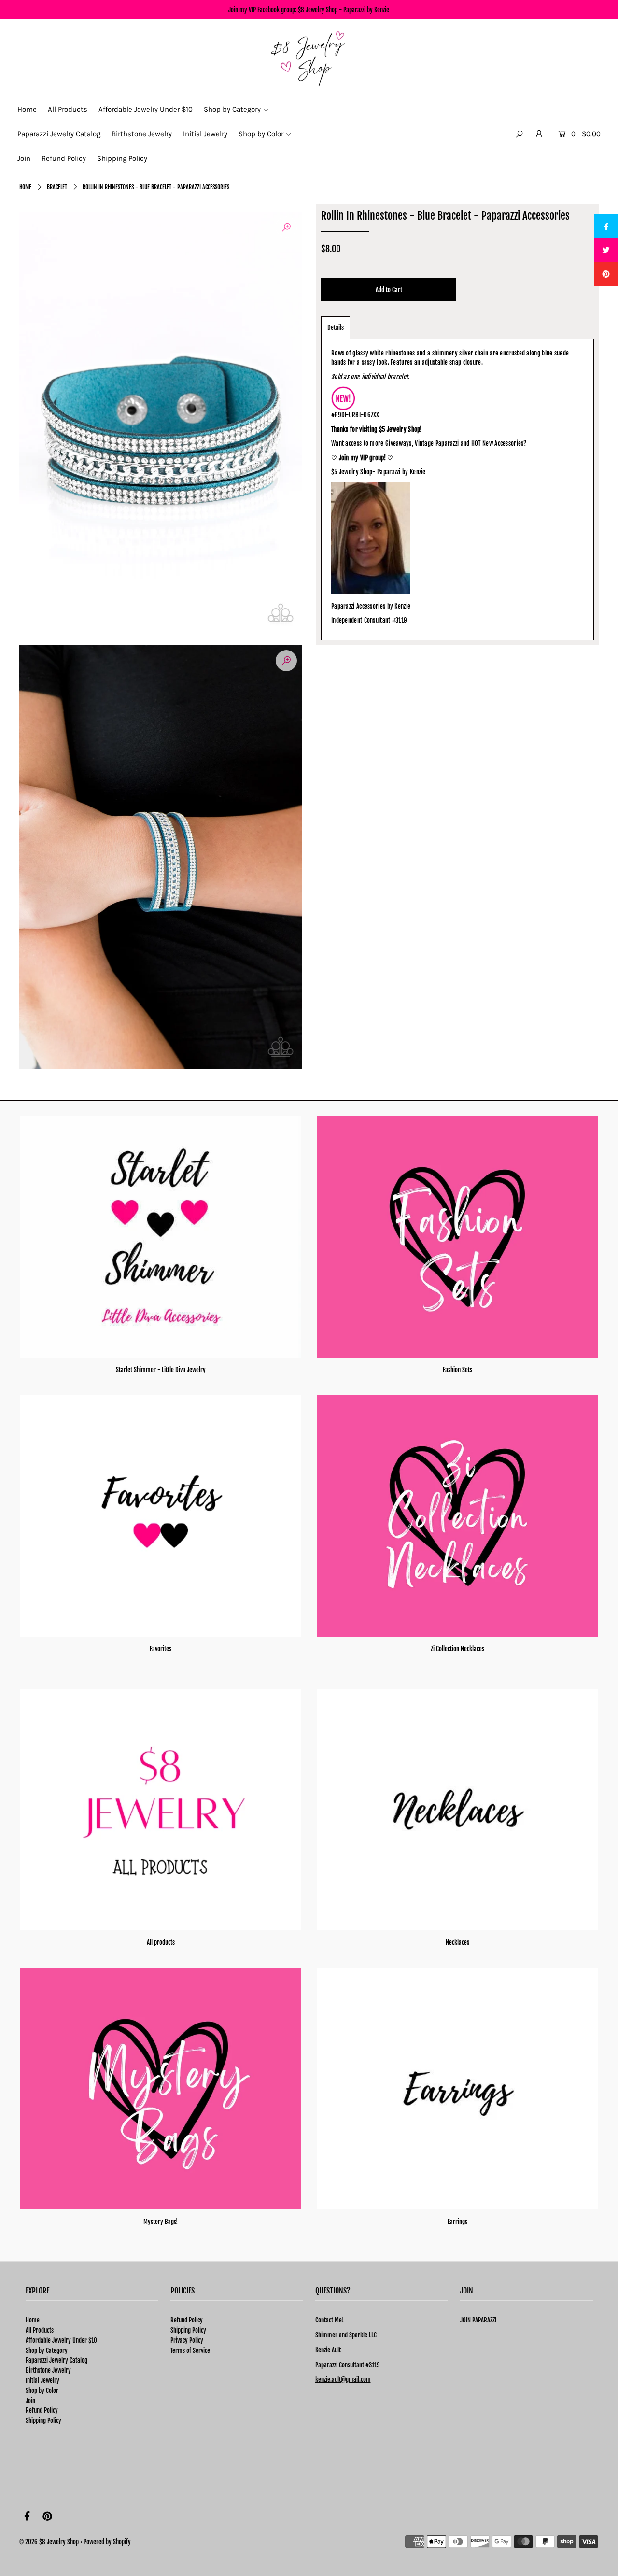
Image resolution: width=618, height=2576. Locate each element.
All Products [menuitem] (68, 109)
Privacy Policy (187, 2340)
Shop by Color (42, 2391)
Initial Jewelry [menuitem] (205, 134)
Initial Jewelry (42, 2380)
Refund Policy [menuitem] (64, 158)
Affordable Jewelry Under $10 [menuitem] (146, 109)
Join (30, 2401)
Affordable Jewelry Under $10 (61, 2340)
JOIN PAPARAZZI (478, 2320)
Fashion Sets (457, 1370)
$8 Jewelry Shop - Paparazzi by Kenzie (344, 10)
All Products (40, 2330)
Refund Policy (42, 2410)
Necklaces (457, 1942)
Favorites (161, 1649)
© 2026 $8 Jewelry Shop (49, 2542)
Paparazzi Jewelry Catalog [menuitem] (59, 134)
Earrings (457, 2222)
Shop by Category (47, 2350)
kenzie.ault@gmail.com (343, 2379)
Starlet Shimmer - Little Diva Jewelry (161, 1370)
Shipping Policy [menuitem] (122, 158)
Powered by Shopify (107, 2542)
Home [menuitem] (27, 109)
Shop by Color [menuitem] (261, 134)
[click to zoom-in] (286, 227)
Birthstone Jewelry (48, 2370)
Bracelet (57, 187)
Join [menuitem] (24, 158)
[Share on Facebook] (606, 226)
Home (25, 187)
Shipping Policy (43, 2420)
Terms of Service (190, 2350)
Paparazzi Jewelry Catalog (56, 2360)
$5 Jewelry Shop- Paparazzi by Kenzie (379, 472)
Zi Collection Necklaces (457, 1649)
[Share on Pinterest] (606, 274)
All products (161, 1942)
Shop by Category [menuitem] (232, 109)
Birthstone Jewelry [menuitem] (142, 134)
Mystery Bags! (161, 2222)
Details (336, 327)
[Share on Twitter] (606, 250)
